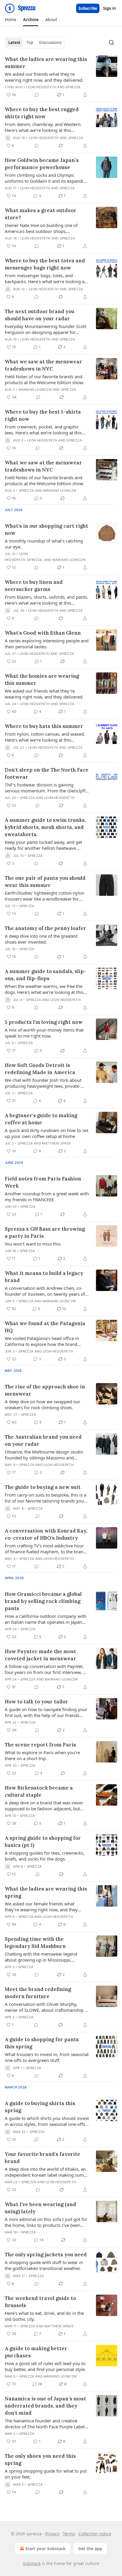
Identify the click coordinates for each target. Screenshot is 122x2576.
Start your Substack (45, 2549)
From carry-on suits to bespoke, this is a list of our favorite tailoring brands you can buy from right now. (45, 1498)
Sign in (110, 8)
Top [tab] (30, 42)
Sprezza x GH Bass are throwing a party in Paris (45, 1232)
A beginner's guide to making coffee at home (41, 1119)
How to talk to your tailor (36, 1702)
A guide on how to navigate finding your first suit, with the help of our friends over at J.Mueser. (46, 1712)
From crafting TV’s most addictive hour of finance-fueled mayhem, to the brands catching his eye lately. (46, 1549)
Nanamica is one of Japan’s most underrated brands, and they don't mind (45, 2406)
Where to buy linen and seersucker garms (34, 586)
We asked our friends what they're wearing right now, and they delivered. (44, 77)
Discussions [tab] (50, 42)
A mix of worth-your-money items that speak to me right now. (44, 1033)
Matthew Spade (57, 1143)
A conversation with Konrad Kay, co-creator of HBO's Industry (46, 1534)
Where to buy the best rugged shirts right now (42, 113)
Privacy (52, 2534)
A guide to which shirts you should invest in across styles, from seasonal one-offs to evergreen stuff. (47, 2121)
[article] (61, 77)
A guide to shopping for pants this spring (42, 2043)
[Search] (111, 42)
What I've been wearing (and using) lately (40, 2208)
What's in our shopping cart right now (46, 529)
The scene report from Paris (40, 1745)
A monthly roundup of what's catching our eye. (44, 544)
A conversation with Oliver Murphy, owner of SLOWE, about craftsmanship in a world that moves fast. (47, 2007)
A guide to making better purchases (36, 2352)
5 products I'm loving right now (44, 1022)
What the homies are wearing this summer (42, 680)
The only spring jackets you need (46, 2255)
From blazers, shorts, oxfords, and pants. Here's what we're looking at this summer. (46, 600)
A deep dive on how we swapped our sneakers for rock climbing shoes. (42, 1404)
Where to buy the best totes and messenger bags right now (45, 264)
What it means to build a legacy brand (44, 1277)
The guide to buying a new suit (43, 1487)
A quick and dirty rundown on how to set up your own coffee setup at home (46, 1133)
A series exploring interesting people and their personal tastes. (47, 644)
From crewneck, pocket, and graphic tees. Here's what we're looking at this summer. (43, 430)
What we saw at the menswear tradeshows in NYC (43, 365)
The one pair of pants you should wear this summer (45, 882)
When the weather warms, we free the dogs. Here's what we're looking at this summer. (44, 989)
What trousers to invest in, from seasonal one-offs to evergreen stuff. (47, 2057)
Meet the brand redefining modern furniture (38, 1993)
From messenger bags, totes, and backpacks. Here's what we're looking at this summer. (45, 278)
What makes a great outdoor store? (41, 214)
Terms (69, 2534)
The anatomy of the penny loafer (45, 928)
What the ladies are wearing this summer (46, 63)
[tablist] (35, 42)
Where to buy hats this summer (44, 726)
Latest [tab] (14, 42)
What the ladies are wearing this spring (46, 1892)
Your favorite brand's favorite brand (42, 2158)
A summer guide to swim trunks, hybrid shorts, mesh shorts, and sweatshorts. (45, 827)
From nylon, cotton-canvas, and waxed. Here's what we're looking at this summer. (45, 737)
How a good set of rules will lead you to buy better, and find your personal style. (45, 2366)
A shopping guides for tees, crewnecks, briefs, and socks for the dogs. (45, 1856)
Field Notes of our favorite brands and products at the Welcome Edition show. (44, 379)
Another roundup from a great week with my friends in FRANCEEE (47, 1196)
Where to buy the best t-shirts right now (43, 415)
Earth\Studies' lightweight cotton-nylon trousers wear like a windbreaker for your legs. (45, 896)
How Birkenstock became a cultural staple (39, 1791)
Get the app (90, 2549)
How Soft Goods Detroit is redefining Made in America (40, 1069)
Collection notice (95, 2534)
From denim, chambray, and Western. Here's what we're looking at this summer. (43, 127)
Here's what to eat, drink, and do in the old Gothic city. (44, 2316)
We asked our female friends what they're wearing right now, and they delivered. (41, 1907)
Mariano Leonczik (35, 390)
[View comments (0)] (37, 95)
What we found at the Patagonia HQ (45, 1327)
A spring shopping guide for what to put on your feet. (46, 2474)
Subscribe (88, 8)
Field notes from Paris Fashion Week (43, 1182)
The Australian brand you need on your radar (43, 1440)
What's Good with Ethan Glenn (43, 633)
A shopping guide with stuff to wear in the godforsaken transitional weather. (44, 2265)
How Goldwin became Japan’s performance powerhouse (42, 164)
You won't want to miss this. (33, 1244)
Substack (32, 2563)
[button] (10, 20)
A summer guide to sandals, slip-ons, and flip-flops (45, 975)
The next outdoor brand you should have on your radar (40, 315)
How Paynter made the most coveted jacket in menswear (40, 1655)
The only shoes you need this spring (40, 2460)
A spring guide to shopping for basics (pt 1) (43, 1842)
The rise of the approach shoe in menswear (45, 1390)
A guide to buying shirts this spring (40, 2107)
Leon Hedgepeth (41, 87)
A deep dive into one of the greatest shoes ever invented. (41, 939)
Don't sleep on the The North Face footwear (47, 773)
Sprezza (73, 87)
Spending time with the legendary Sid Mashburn (35, 1943)
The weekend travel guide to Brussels (40, 2302)
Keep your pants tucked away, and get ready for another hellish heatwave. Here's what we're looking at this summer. (43, 845)
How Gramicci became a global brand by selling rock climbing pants (43, 1601)
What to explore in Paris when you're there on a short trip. (42, 1755)
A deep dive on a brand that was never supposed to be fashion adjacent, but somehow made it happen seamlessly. (44, 1806)
